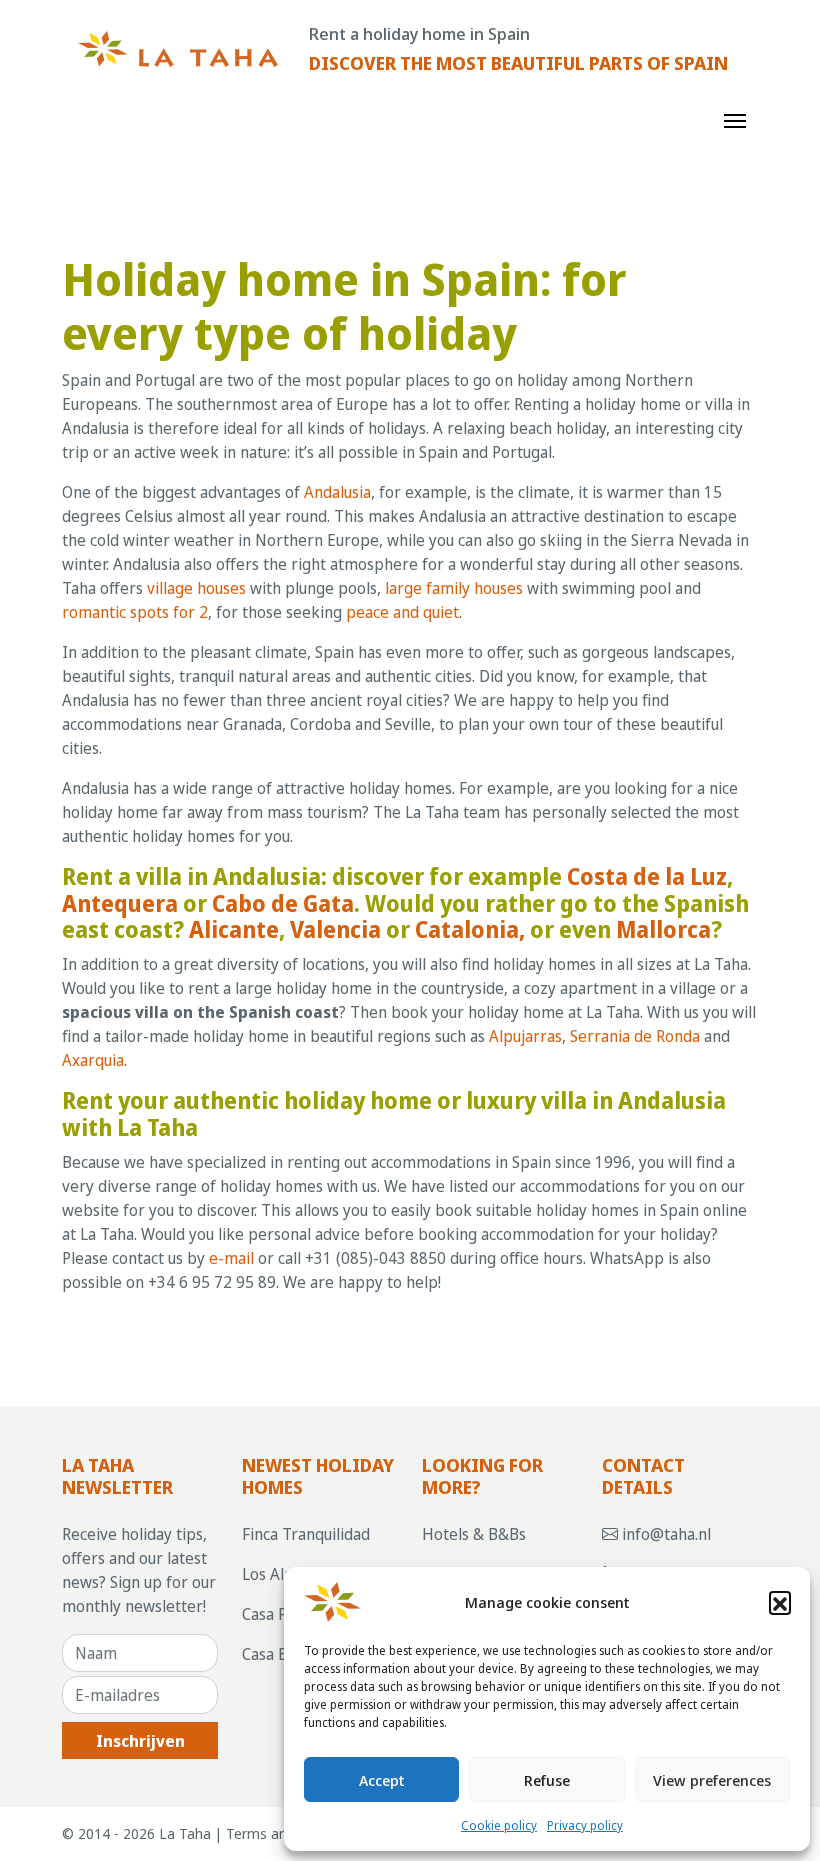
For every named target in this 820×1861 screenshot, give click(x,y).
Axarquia (93, 1060)
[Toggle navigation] (735, 119)
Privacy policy (585, 1825)
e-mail (231, 1258)
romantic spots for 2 (135, 612)
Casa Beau (277, 1654)
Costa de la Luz (647, 876)
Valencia (335, 929)
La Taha (185, 1833)
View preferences (712, 1780)
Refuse (547, 1780)
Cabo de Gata (283, 903)
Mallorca (663, 929)
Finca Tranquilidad (306, 1534)
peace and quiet (402, 612)
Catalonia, (470, 929)
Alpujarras (525, 1036)
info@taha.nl (664, 1534)
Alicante (234, 929)
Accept (382, 1780)
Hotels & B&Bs (474, 1534)
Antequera (120, 903)
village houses (196, 588)
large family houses (454, 588)
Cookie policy (499, 1825)
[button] (780, 1602)
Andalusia (337, 492)
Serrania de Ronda (635, 1036)
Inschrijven (140, 1741)
